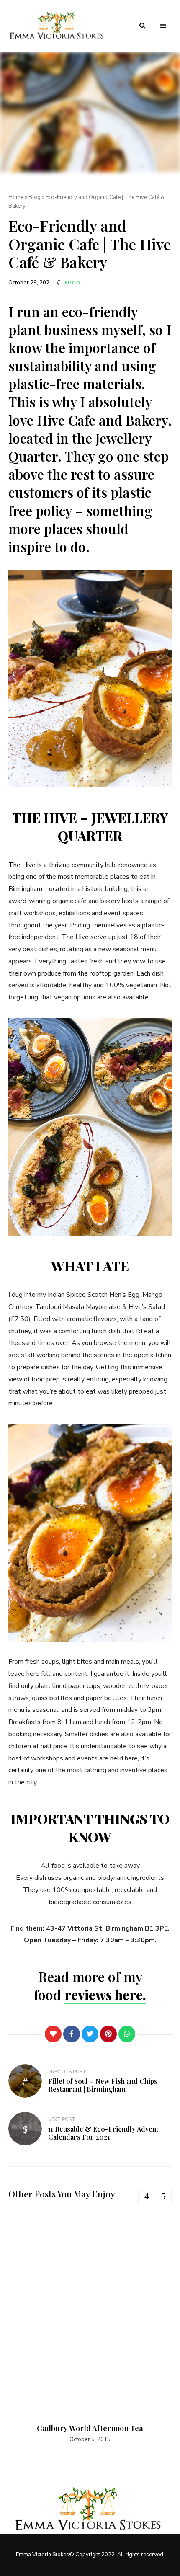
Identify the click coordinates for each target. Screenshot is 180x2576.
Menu (163, 26)
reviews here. (105, 1994)
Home (16, 197)
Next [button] (163, 2196)
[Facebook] (72, 2034)
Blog (35, 197)
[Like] (53, 2034)
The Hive (22, 865)
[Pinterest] (108, 2034)
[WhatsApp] (127, 2034)
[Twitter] (90, 2034)
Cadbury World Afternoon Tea (90, 2428)
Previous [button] (147, 2196)
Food (73, 283)
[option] (90, 2329)
